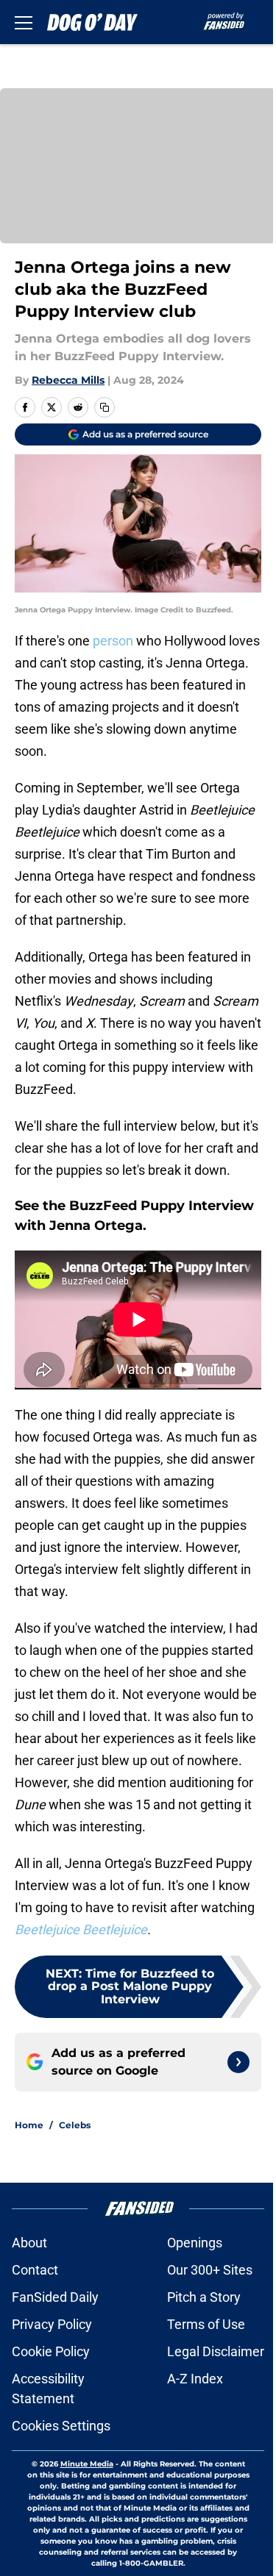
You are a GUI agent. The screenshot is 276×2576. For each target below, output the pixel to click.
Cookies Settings (61, 2426)
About (29, 2243)
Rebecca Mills (68, 380)
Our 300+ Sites (210, 2270)
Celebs (75, 2125)
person (113, 641)
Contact (35, 2270)
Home (29, 2125)
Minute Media (87, 2464)
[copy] (105, 407)
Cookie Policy (51, 2351)
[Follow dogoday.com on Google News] (238, 2062)
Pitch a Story (204, 2297)
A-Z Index (195, 2379)
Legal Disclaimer (216, 2351)
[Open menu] (24, 22)
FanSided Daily (55, 2297)
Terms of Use (206, 2324)
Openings (195, 2243)
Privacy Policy (52, 2324)
